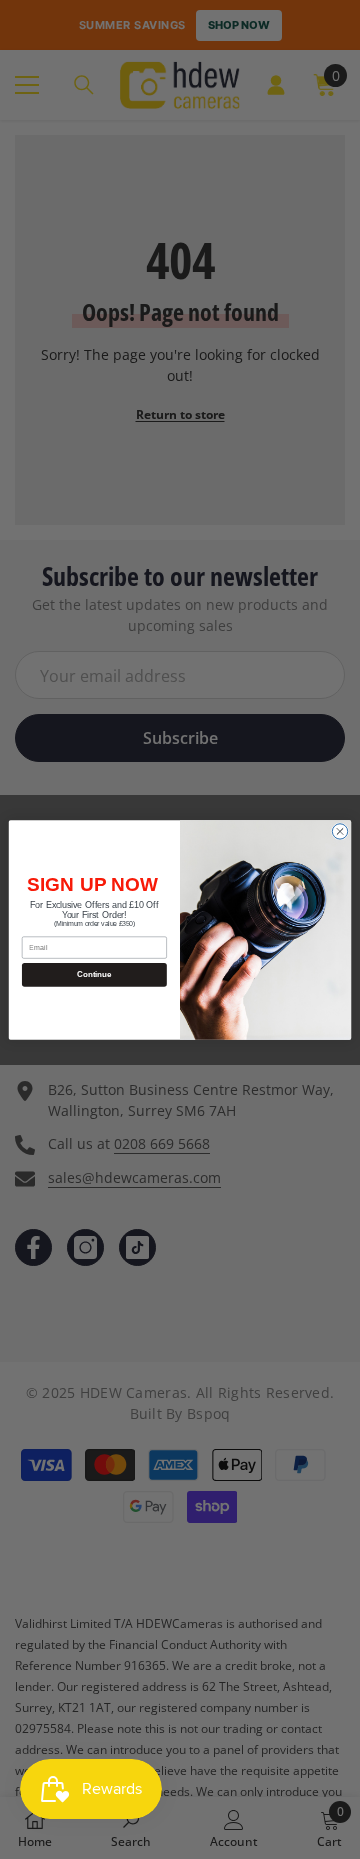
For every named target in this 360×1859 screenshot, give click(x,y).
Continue (94, 974)
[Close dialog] (339, 830)
